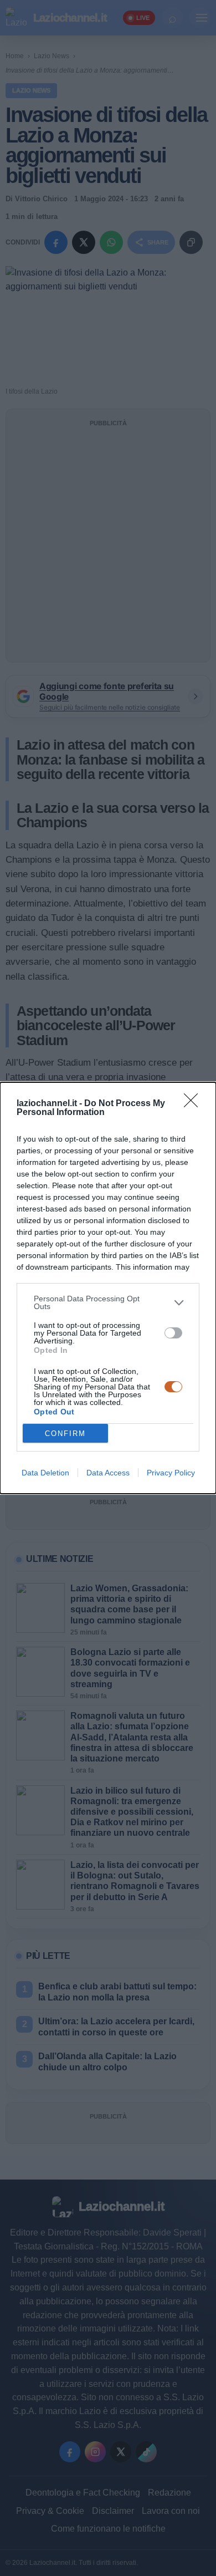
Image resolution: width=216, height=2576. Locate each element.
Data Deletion (45, 1473)
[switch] (173, 1333)
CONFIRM (65, 1434)
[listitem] (108, 1302)
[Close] (194, 1104)
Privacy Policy (171, 1473)
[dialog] (108, 1288)
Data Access (108, 1473)
